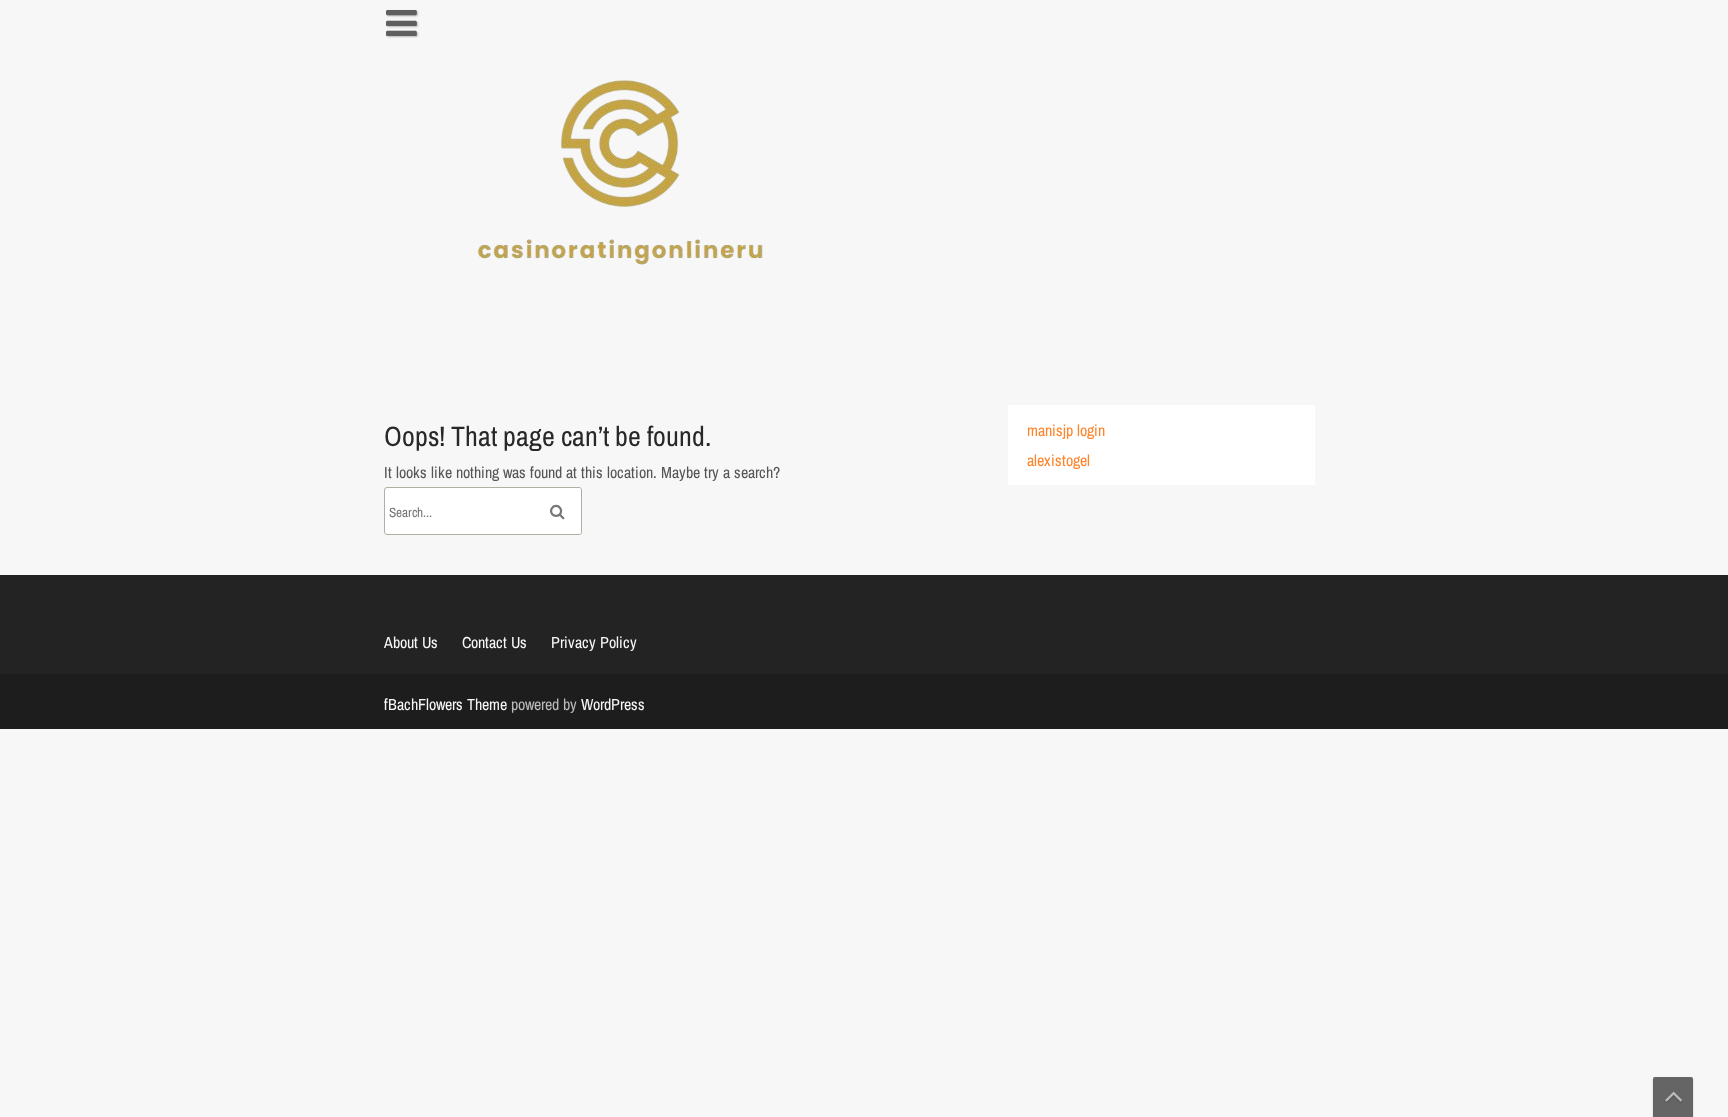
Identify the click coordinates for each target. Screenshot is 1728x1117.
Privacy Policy (594, 642)
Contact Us (494, 642)
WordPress (613, 704)
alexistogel (1058, 460)
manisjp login (1066, 430)
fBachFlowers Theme (445, 704)
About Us (411, 642)
